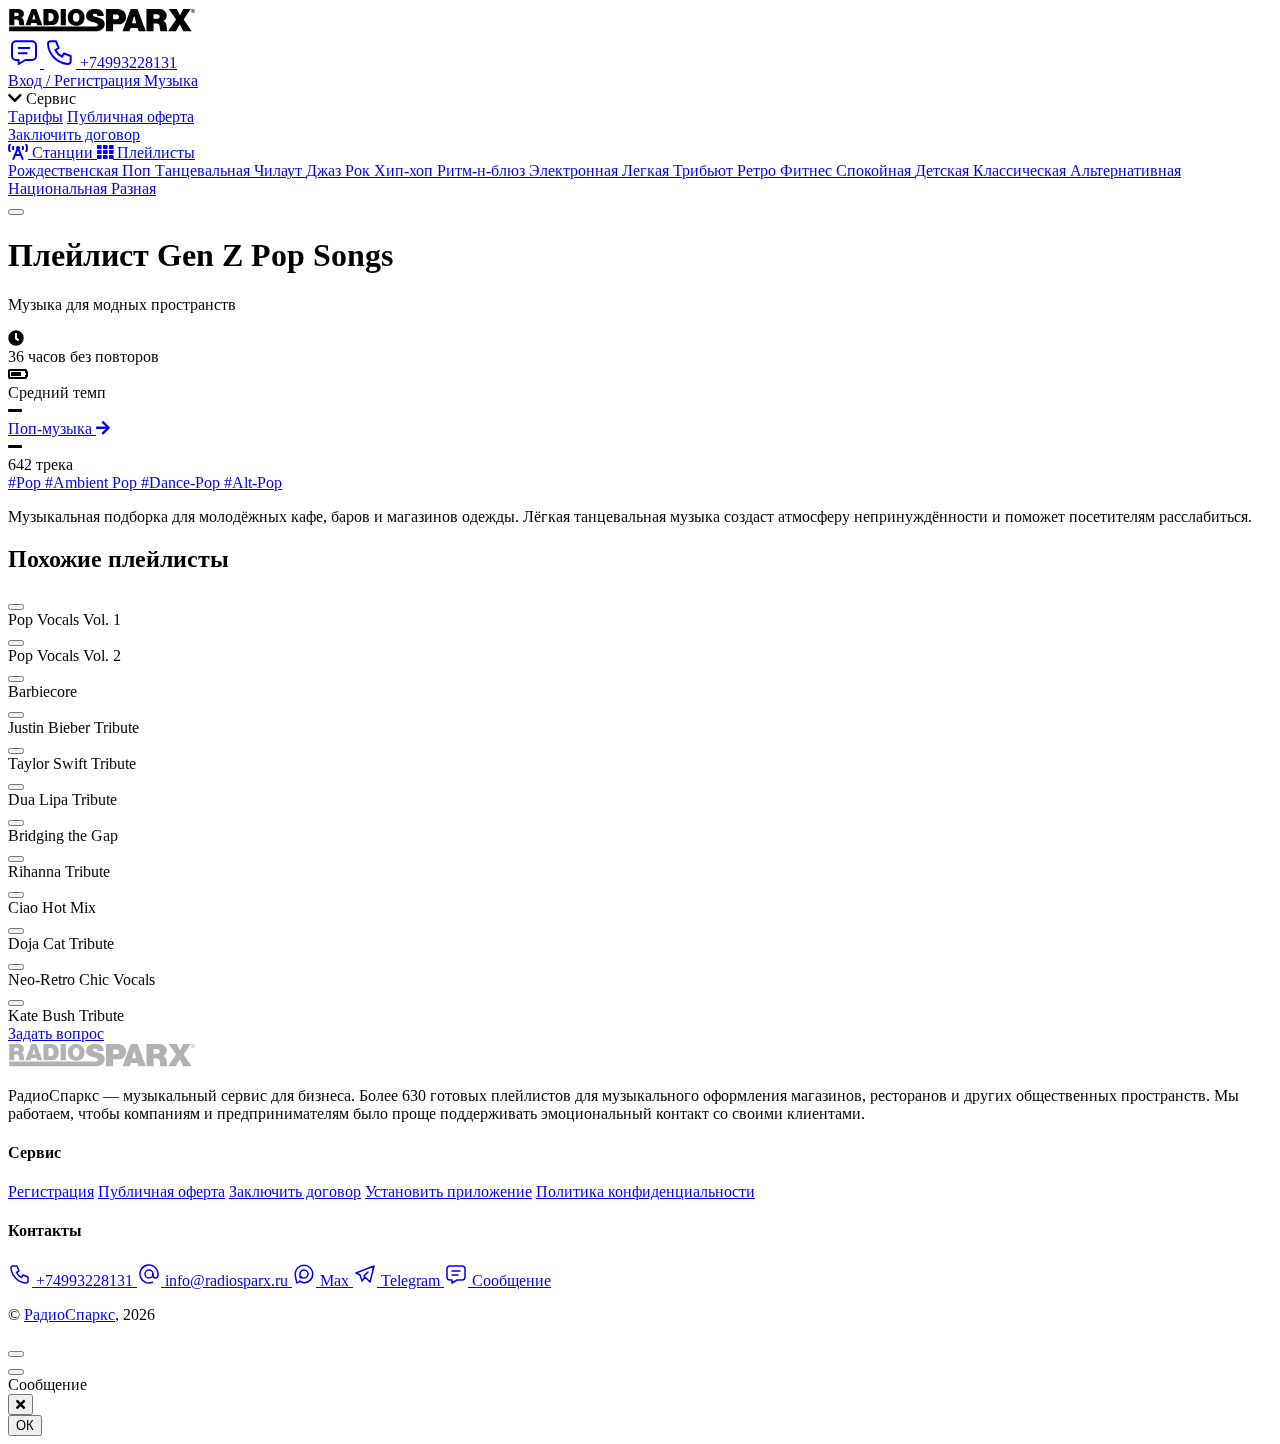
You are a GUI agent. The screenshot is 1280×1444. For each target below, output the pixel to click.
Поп (138, 170)
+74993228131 (84, 1280)
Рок (359, 170)
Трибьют (705, 170)
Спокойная (875, 170)
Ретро (758, 170)
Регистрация (51, 1191)
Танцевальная (204, 170)
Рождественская (65, 170)
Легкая (647, 170)
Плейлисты (154, 152)
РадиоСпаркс (69, 1314)
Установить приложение (448, 1191)
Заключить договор (74, 134)
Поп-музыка (52, 428)
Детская (944, 170)
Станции (62, 152)
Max (334, 1280)
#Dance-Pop (182, 482)
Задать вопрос (56, 1033)
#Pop (26, 482)
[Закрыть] (20, 1404)
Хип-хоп (405, 170)
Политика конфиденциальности (645, 1191)
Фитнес (808, 170)
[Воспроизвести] (16, 212)
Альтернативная (1125, 170)
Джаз (325, 170)
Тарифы (35, 116)
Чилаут (280, 170)
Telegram (410, 1280)
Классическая (1021, 170)
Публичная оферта (130, 116)
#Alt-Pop (253, 482)
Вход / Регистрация (76, 80)
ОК (25, 1425)
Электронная (575, 170)
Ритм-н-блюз (483, 170)
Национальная (59, 188)
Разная (133, 188)
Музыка (171, 80)
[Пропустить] (16, 1372)
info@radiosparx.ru (226, 1280)
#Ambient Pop (93, 482)
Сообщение (509, 1280)
